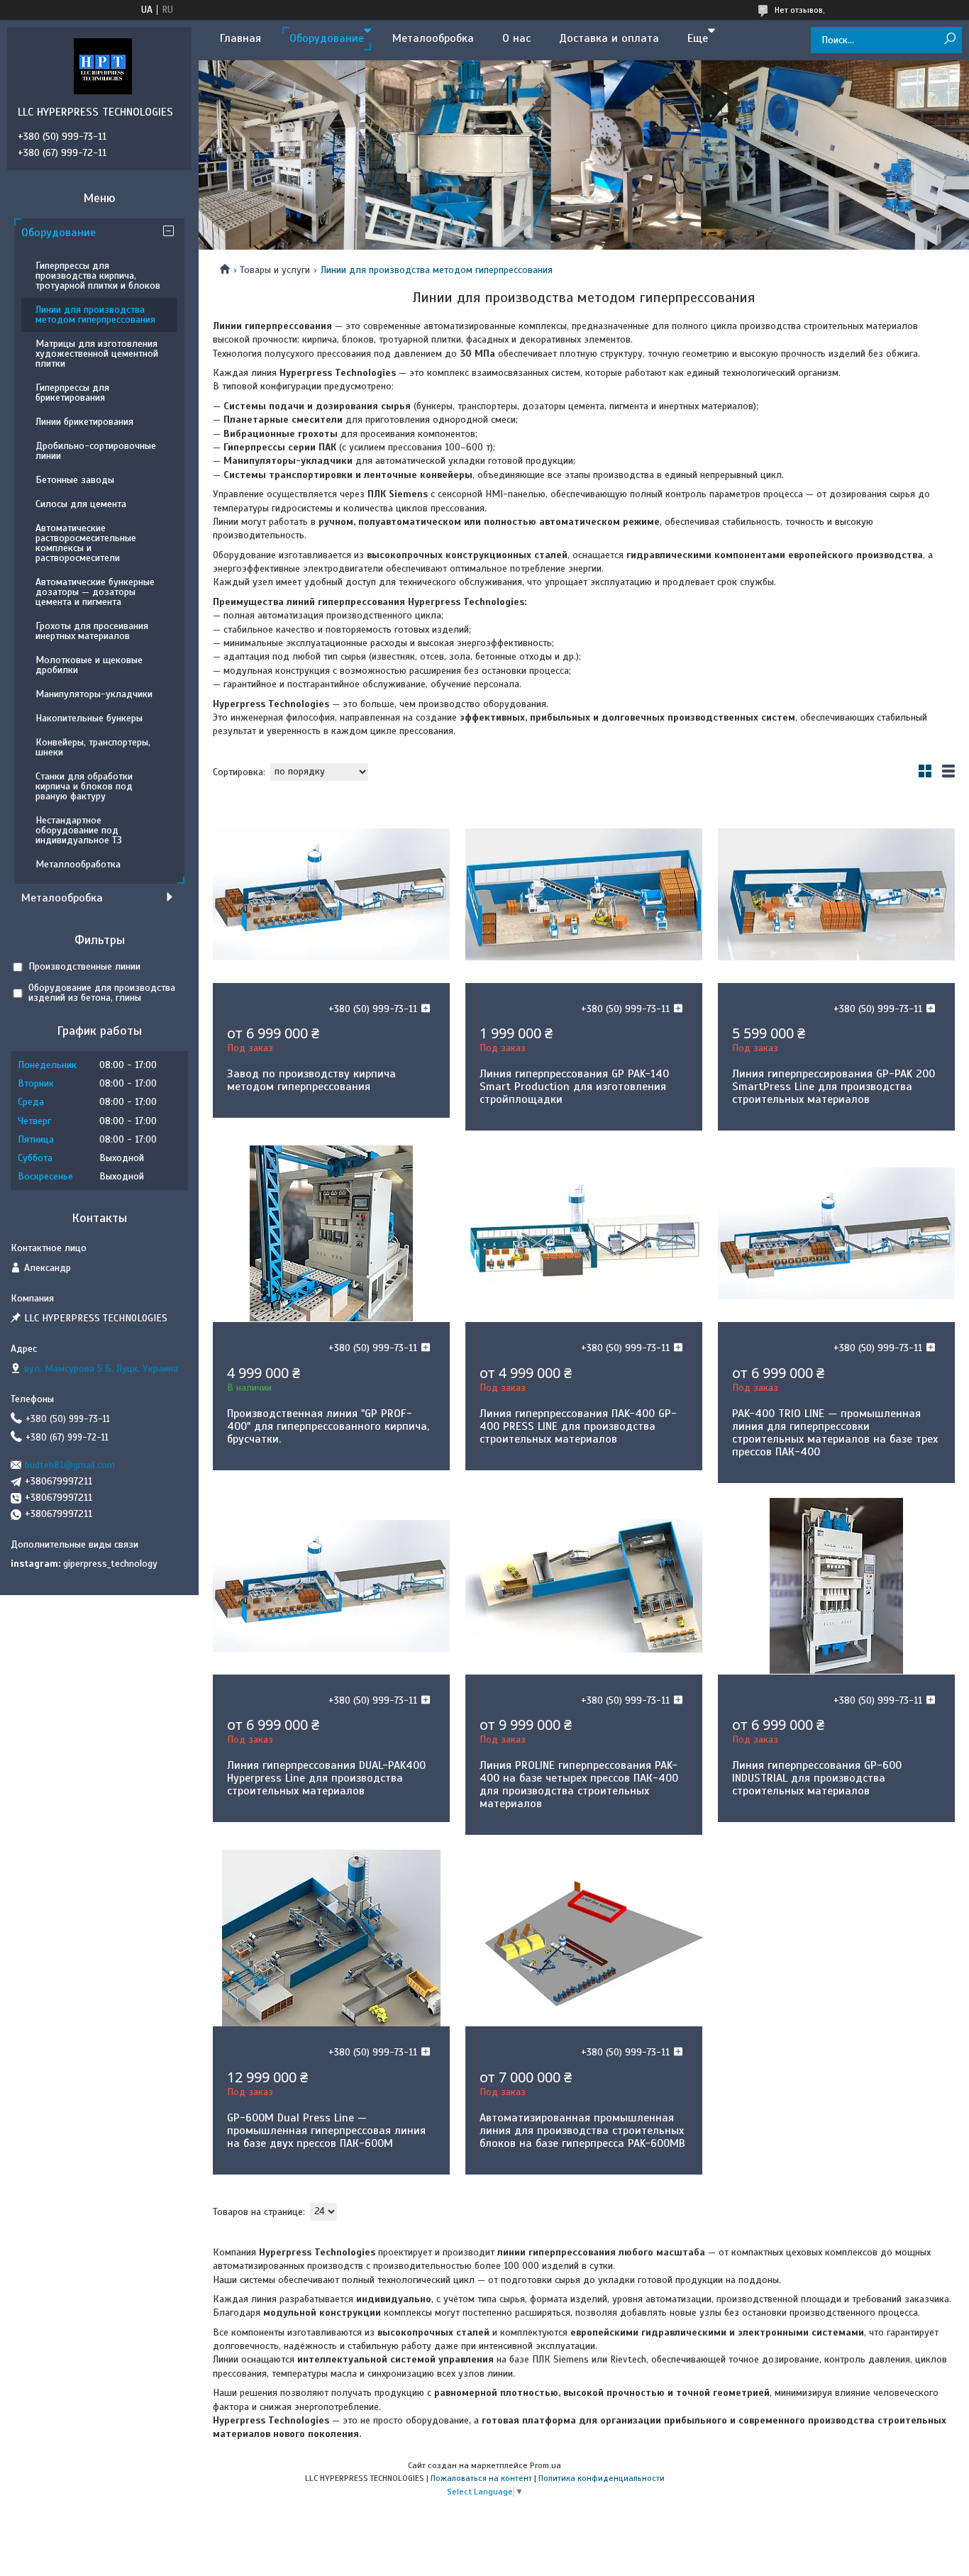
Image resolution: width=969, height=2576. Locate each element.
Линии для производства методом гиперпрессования (95, 315)
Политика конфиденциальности (602, 2478)
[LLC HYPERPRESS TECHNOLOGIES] (103, 66)
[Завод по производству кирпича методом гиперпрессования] (331, 894)
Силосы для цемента (81, 504)
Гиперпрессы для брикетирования (72, 393)
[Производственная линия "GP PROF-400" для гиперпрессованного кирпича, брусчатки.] (331, 1233)
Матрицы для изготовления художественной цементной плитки (97, 354)
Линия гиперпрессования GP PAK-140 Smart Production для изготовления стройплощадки (574, 1087)
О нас (516, 38)
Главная (240, 38)
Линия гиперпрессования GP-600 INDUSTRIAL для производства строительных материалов (817, 1778)
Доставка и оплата (609, 38)
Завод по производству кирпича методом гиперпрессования (311, 1080)
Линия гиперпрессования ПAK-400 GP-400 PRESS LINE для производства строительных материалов (578, 1426)
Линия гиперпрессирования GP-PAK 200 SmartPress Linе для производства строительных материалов (834, 1087)
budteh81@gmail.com (70, 1465)
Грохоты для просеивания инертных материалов (92, 631)
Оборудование (327, 38)
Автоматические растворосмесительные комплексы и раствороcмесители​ (86, 543)
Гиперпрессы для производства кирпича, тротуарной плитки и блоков (98, 276)
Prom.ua (546, 2465)
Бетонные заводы (75, 480)
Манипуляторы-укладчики (94, 694)
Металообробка (433, 38)
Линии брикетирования (84, 422)
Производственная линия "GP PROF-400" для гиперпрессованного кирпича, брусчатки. (328, 1426)
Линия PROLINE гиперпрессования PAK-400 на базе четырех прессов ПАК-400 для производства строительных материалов (579, 1784)
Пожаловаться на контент (481, 2478)
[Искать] (949, 39)
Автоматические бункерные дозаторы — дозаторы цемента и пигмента (95, 592)
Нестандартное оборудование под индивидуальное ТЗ (79, 830)
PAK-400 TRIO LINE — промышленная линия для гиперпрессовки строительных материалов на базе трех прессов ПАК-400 (835, 1433)
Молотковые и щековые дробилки (89, 665)
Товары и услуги (275, 270)
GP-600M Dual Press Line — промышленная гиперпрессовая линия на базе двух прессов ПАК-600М (326, 2131)
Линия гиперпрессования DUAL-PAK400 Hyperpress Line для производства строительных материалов (326, 1778)
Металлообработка (78, 864)
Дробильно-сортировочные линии (96, 451)
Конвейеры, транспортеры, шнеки (93, 747)
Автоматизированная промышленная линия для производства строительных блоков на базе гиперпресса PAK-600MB (582, 2131)
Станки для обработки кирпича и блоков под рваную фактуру (84, 786)
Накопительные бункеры (89, 718)
